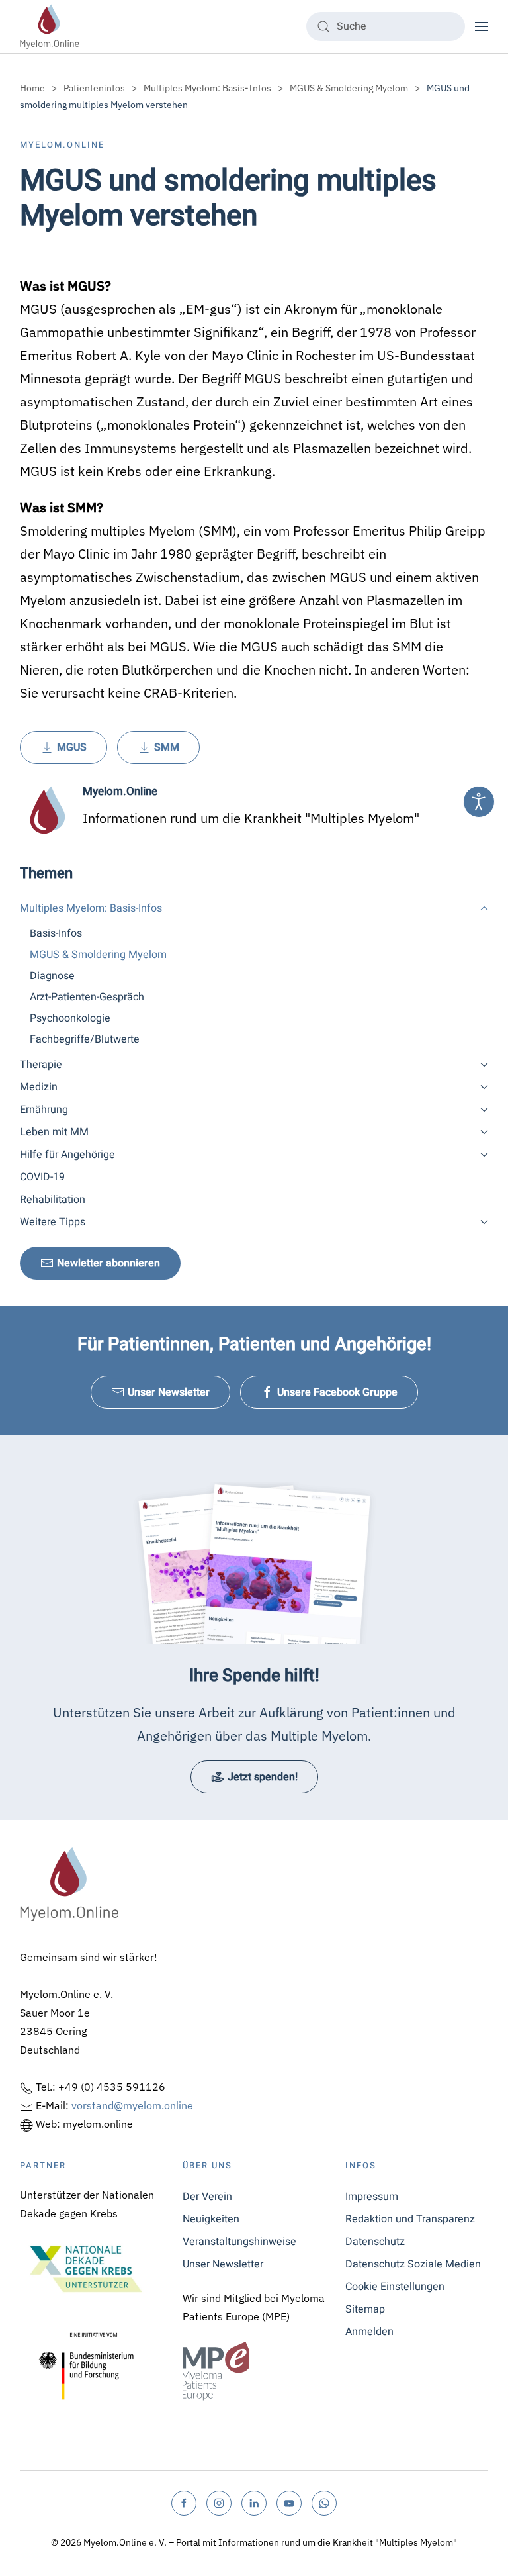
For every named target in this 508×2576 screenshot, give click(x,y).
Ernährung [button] (44, 1110)
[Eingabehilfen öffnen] (479, 802)
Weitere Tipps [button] (53, 1222)
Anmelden (369, 2332)
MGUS (72, 747)
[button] (482, 26)
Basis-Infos (56, 933)
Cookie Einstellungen (395, 2287)
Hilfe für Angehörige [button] (67, 1155)
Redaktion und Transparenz (410, 2219)
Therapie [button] (41, 1065)
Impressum (372, 2197)
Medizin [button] (39, 1087)
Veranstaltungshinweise (239, 2242)
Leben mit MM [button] (54, 1132)
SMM (167, 747)
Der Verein (207, 2197)
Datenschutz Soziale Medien (413, 2264)
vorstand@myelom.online (132, 2105)
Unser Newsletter (169, 1392)
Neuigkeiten (211, 2219)
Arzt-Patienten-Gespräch (87, 997)
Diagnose (52, 976)
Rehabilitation (53, 1200)
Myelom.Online (62, 145)
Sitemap (365, 2309)
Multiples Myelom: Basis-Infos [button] (91, 908)
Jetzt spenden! (263, 1777)
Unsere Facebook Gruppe (337, 1392)
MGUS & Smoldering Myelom (98, 955)
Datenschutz (375, 2242)
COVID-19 (42, 1177)
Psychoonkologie (70, 1018)
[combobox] (386, 26)
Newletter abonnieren (108, 1263)
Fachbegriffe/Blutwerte (85, 1039)
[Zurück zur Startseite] (50, 26)
